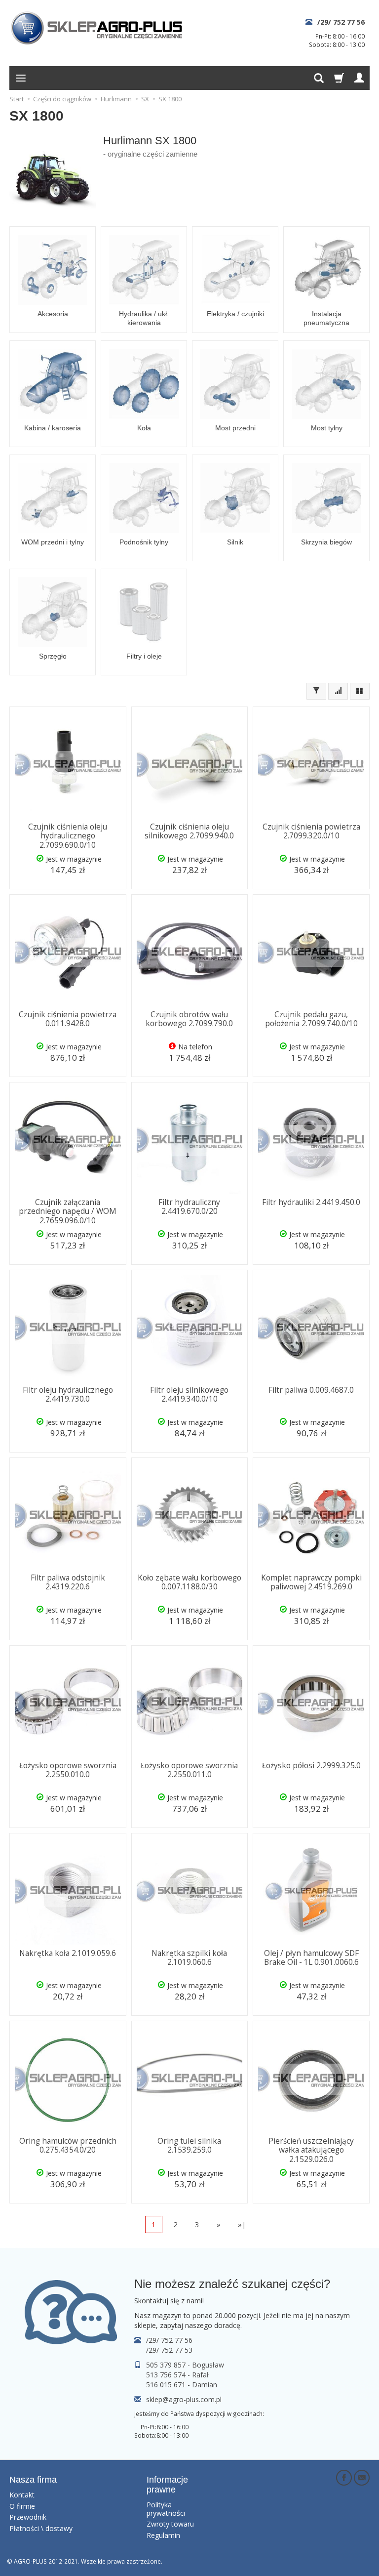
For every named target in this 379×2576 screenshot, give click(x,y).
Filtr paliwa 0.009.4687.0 (311, 1390)
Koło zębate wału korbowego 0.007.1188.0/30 (189, 1582)
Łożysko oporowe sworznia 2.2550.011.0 (189, 1770)
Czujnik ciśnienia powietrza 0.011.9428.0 (68, 1019)
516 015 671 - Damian (182, 2385)
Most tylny (327, 428)
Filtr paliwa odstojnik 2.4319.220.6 (68, 1582)
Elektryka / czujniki (235, 314)
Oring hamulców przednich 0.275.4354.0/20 (68, 2145)
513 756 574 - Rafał (177, 2375)
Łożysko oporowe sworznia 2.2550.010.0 (68, 1770)
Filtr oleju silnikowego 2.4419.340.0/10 (189, 1394)
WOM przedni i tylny (53, 542)
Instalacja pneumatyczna (326, 318)
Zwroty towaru (170, 2524)
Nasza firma (33, 2480)
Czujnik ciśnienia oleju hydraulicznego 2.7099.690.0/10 (68, 836)
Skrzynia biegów (326, 542)
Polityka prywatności (166, 2509)
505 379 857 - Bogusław (185, 2365)
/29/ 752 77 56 (341, 22)
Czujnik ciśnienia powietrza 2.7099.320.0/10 (311, 831)
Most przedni (235, 428)
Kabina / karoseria (53, 428)
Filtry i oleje (144, 656)
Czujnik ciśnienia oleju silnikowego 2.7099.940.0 (189, 831)
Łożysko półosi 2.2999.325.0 (311, 1766)
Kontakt (22, 2495)
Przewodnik (28, 2517)
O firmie (22, 2506)
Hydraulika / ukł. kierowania (144, 318)
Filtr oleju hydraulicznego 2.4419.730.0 (68, 1394)
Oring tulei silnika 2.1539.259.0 (189, 2145)
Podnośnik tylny (144, 542)
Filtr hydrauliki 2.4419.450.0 (311, 1202)
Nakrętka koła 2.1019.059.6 (68, 1953)
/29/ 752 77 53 (169, 2350)
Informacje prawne (167, 2485)
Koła (144, 428)
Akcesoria (53, 314)
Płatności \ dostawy (41, 2528)
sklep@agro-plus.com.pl (184, 2399)
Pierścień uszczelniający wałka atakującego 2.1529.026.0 (311, 2150)
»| (242, 2224)
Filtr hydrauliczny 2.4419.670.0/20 (189, 1207)
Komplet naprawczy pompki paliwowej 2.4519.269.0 (311, 1582)
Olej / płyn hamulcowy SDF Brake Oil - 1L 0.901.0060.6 (311, 1958)
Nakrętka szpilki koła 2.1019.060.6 (189, 1958)
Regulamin (163, 2535)
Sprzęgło (53, 656)
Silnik (235, 542)
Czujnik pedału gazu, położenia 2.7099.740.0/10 (311, 1019)
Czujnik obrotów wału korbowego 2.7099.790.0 (189, 1019)
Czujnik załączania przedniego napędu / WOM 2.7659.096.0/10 (68, 1211)
